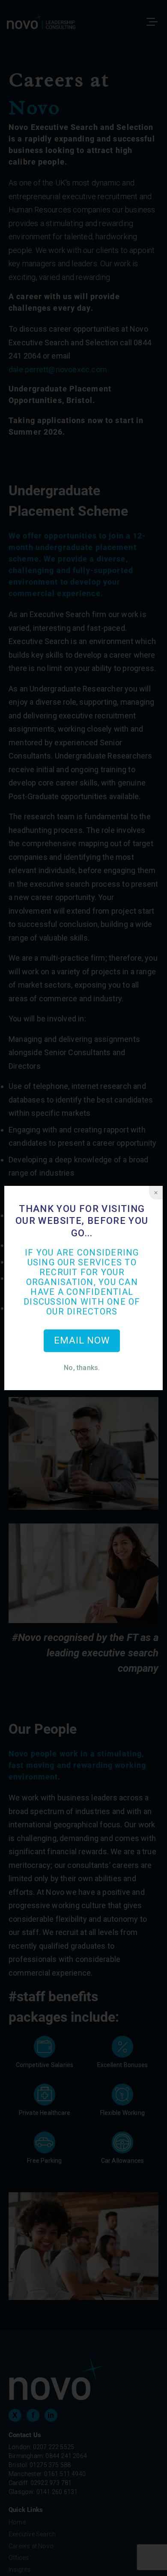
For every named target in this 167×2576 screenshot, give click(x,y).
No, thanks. (82, 1368)
